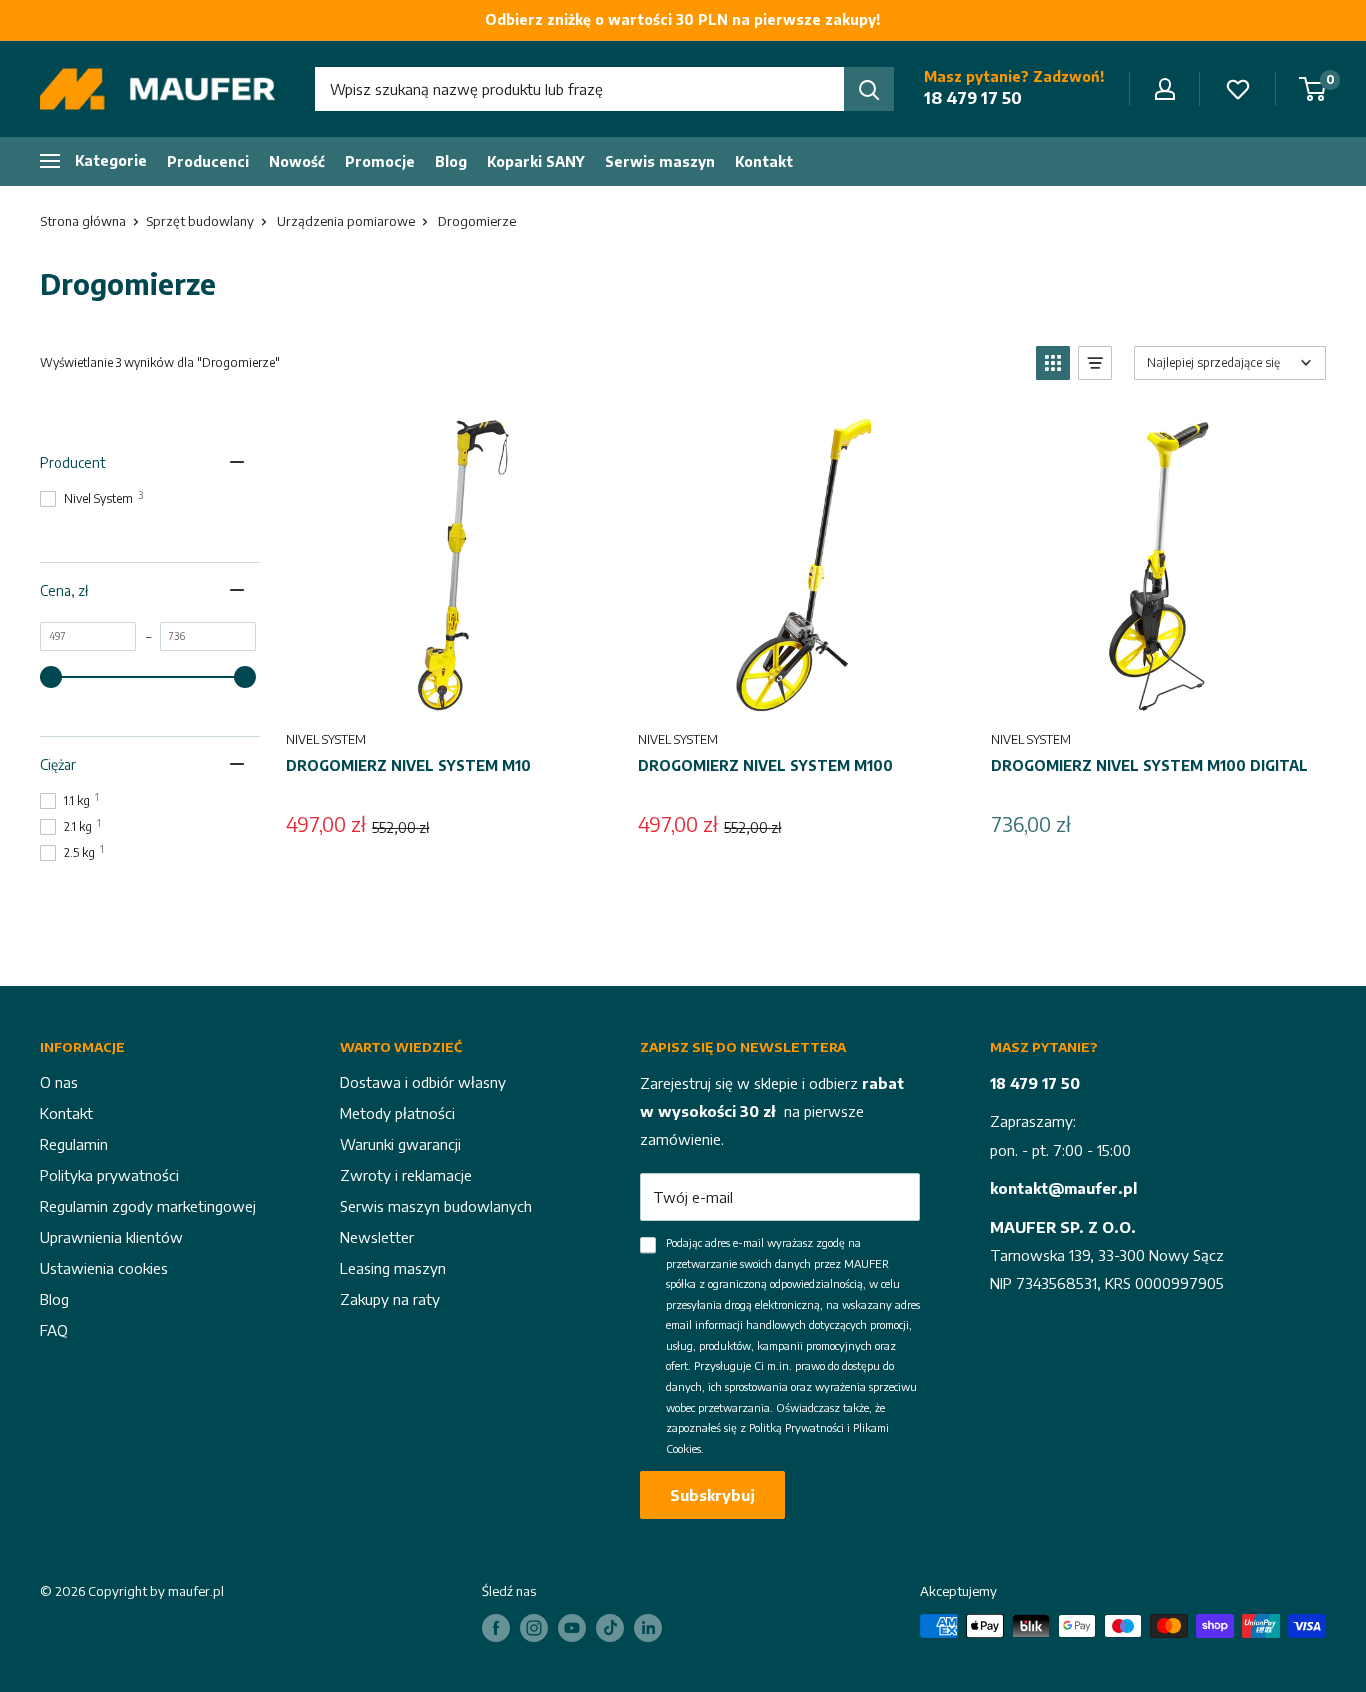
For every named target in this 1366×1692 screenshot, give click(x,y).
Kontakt (764, 161)
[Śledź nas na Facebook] (496, 1628)
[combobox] (579, 89)
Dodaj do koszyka (450, 693)
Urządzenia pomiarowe (346, 221)
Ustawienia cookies (104, 1268)
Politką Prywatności (796, 1427)
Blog (451, 161)
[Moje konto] (1165, 89)
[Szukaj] (869, 89)
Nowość (297, 161)
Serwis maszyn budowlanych (436, 1206)
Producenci (208, 161)
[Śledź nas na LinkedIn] (648, 1628)
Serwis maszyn (660, 161)
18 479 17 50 (973, 98)
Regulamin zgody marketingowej (148, 1206)
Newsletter (377, 1237)
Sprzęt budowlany (200, 221)
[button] (1053, 363)
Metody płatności (397, 1113)
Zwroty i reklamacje (406, 1175)
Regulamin (74, 1144)
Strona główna (83, 221)
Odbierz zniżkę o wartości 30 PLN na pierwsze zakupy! (683, 19)
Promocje (380, 161)
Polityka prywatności (109, 1175)
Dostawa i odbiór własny (423, 1082)
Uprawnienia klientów (111, 1237)
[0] (1313, 89)
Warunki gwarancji (400, 1144)
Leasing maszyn (393, 1268)
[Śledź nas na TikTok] (610, 1628)
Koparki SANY (536, 161)
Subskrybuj (712, 1495)
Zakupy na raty (390, 1299)
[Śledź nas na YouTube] (572, 1628)
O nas (59, 1082)
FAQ (54, 1330)
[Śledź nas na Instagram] (534, 1628)
